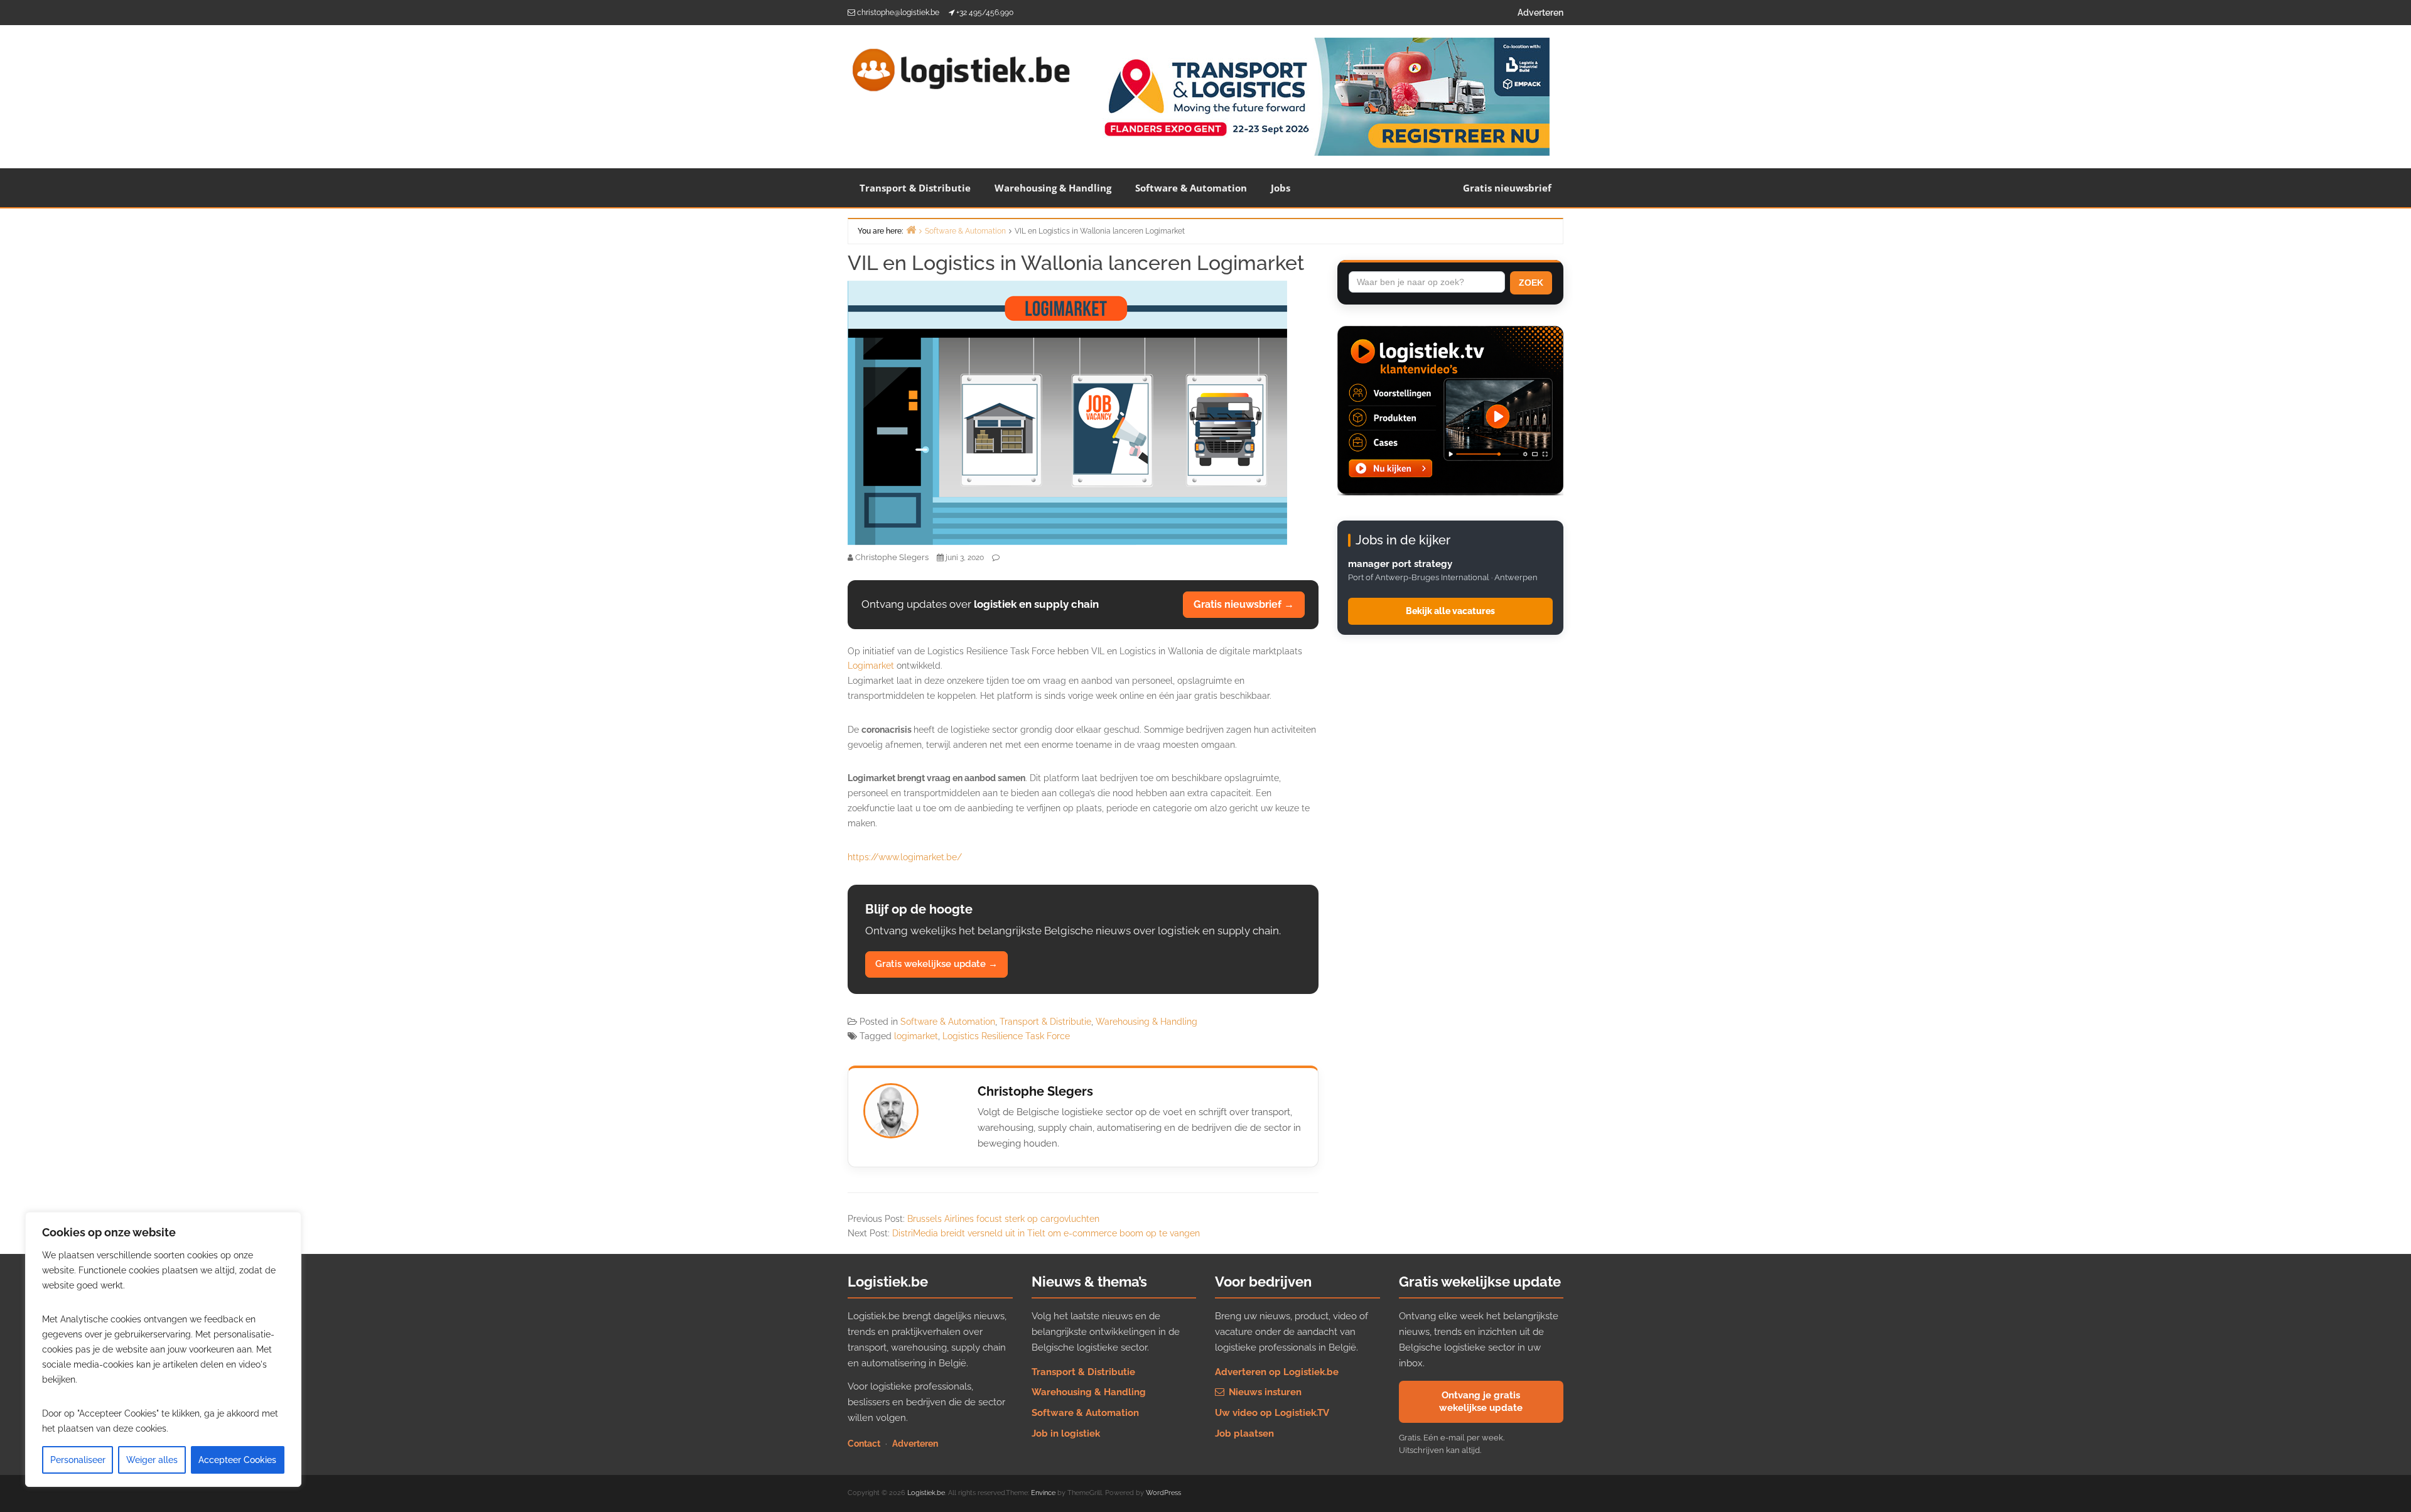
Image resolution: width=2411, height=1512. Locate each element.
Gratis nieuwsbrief (1507, 188)
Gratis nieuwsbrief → (1244, 604)
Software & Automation (1191, 188)
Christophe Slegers (1035, 1091)
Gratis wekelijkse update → (936, 964)
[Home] (911, 229)
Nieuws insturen (1264, 1392)
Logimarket (871, 666)
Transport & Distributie (915, 188)
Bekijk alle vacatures (1450, 611)
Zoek (1531, 283)
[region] (163, 1349)
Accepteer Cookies (237, 1460)
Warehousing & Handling (1053, 188)
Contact (864, 1444)
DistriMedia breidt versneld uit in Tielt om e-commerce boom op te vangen (1046, 1233)
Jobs (1281, 188)
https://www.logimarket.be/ (905, 857)
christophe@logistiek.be (898, 13)
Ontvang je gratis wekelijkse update (1481, 1401)
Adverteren (1540, 13)
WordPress (1163, 1493)
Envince (1043, 1493)
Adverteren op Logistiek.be (1277, 1372)
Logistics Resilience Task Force (1006, 1036)
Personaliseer (78, 1460)
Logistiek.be (926, 1493)
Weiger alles (152, 1460)
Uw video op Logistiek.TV (1272, 1413)
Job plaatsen (1244, 1434)
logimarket (916, 1036)
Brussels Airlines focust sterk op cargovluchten (1003, 1219)
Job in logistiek (1066, 1434)
